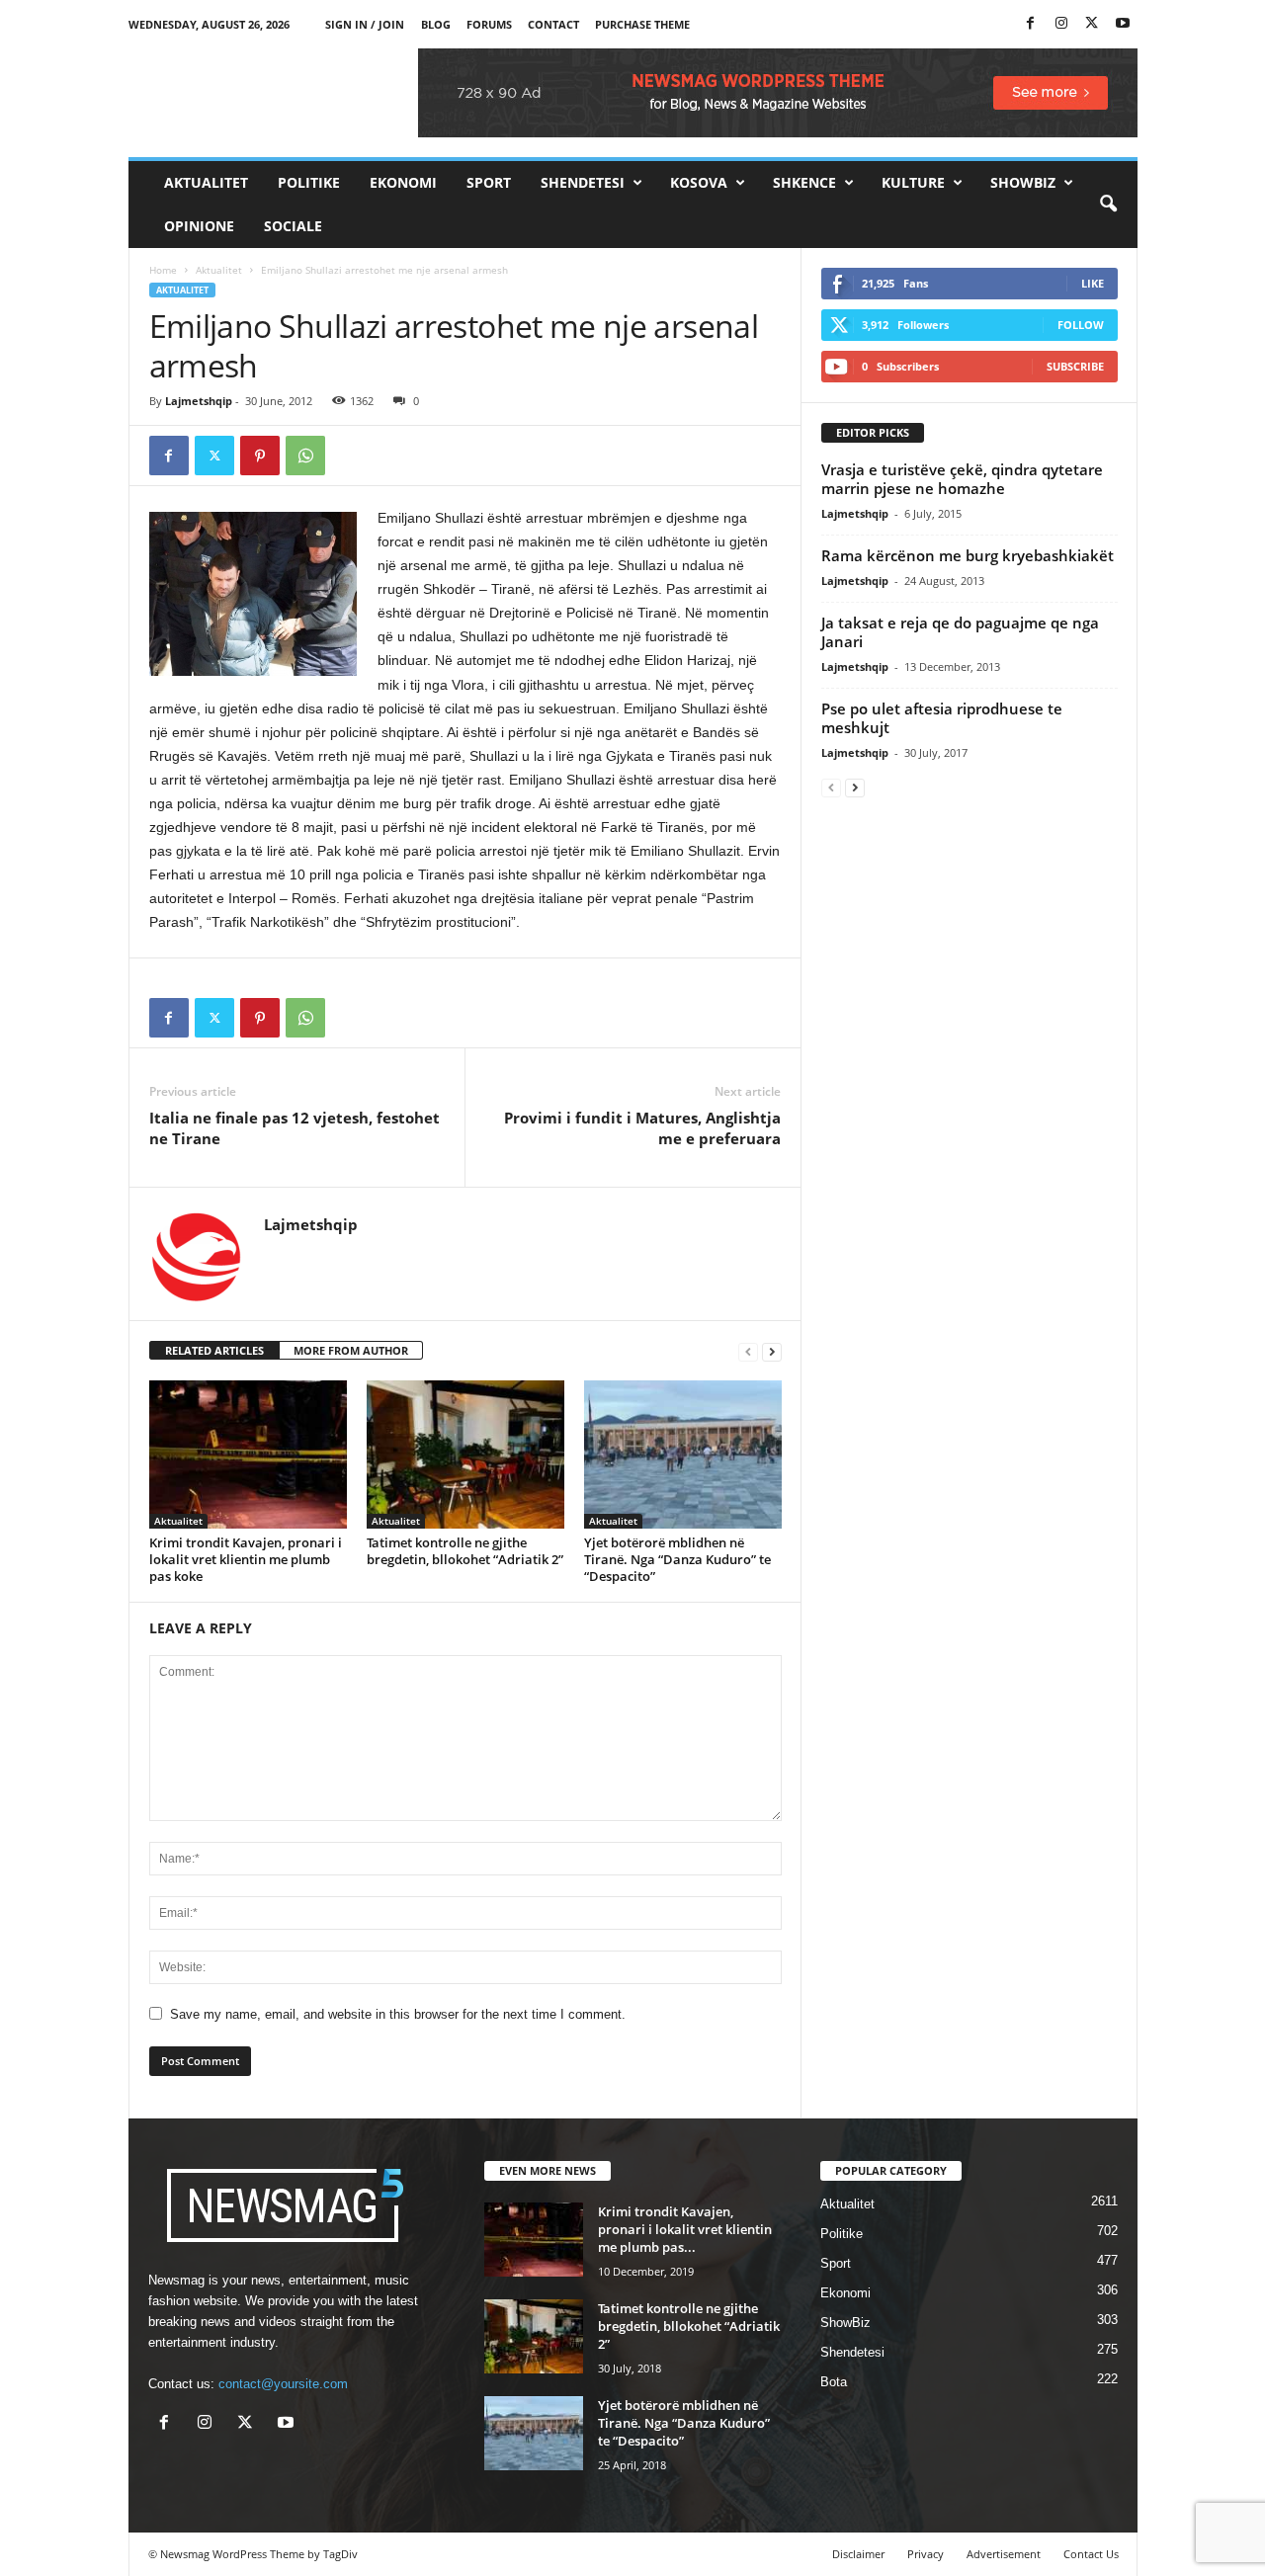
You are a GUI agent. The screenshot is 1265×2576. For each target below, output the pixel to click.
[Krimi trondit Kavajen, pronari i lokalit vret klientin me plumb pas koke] (248, 1454)
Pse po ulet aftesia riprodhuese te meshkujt (942, 718)
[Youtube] (1123, 24)
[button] (1108, 205)
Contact (553, 24)
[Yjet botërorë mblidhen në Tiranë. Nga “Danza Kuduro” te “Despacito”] (683, 1454)
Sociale (293, 226)
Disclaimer (858, 2554)
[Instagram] (1061, 24)
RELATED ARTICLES (214, 1350)
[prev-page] (748, 1351)
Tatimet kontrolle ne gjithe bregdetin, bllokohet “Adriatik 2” (465, 1551)
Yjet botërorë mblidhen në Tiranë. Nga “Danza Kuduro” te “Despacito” (677, 1559)
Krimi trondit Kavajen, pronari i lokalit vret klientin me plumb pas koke (246, 1559)
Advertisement (1004, 2554)
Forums (489, 24)
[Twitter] (1092, 24)
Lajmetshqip (199, 401)
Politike (309, 182)
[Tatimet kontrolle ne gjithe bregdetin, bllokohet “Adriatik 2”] (465, 1454)
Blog (436, 24)
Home (163, 270)
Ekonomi (403, 182)
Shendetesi (583, 182)
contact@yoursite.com (283, 2384)
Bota (834, 2382)
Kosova (699, 182)
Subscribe (1075, 366)
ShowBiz (1023, 182)
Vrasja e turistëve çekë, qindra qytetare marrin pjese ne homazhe (962, 479)
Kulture (913, 182)
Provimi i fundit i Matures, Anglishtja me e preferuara (642, 1128)
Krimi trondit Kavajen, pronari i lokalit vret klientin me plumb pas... (685, 2229)
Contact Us (1091, 2554)
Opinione (199, 226)
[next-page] (772, 1351)
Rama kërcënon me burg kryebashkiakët (968, 555)
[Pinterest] (260, 456)
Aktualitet (206, 182)
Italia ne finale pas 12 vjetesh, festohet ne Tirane (295, 1128)
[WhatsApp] (305, 456)
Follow (1081, 325)
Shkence (804, 182)
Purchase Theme (642, 24)
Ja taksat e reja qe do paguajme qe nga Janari (960, 632)
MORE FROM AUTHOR (351, 1350)
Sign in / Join (365, 24)
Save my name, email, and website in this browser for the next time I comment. (398, 2014)
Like (1093, 283)
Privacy (926, 2554)
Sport (489, 182)
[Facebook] (1031, 24)
